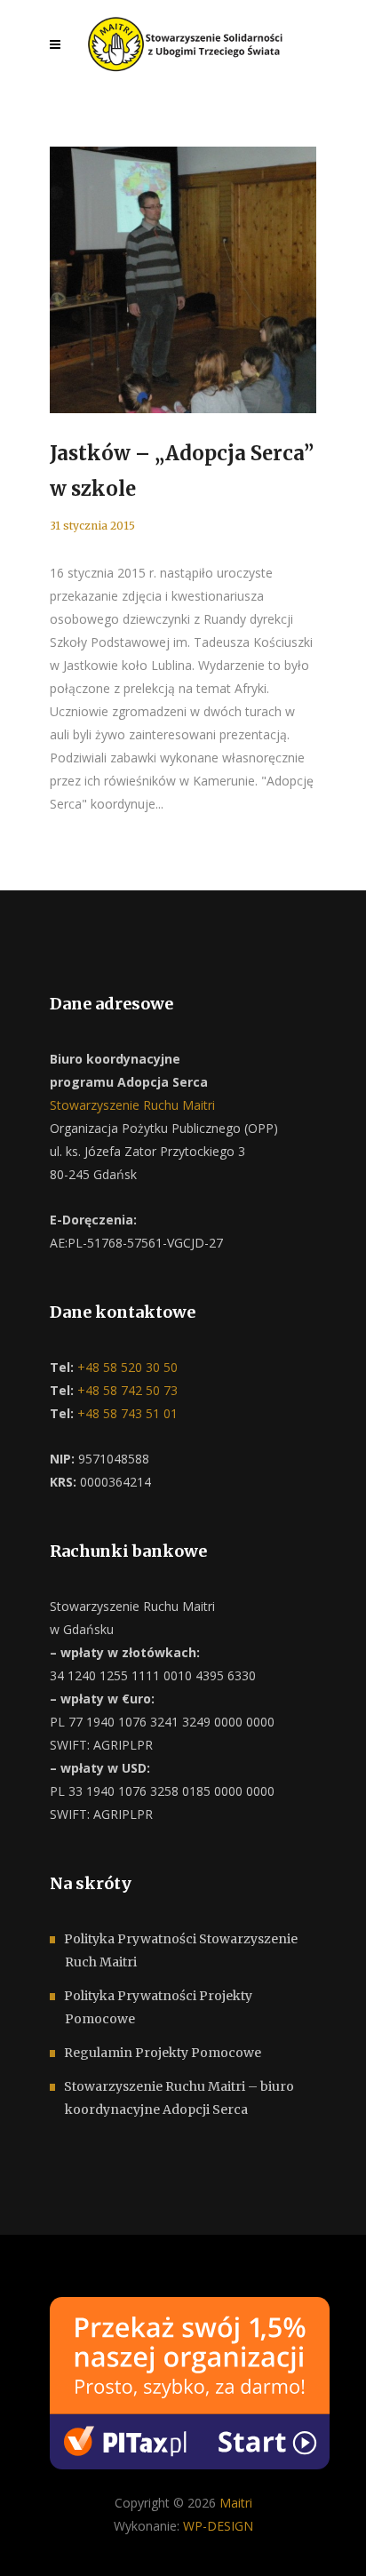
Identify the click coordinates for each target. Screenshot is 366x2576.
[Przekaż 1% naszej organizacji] (190, 2381)
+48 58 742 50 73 (126, 1390)
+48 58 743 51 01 (126, 1413)
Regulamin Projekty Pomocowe (163, 2053)
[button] (36, 2540)
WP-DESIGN (218, 2526)
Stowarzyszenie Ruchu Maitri (132, 1105)
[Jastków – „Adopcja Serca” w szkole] (183, 280)
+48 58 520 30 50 (126, 1367)
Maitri (236, 2503)
